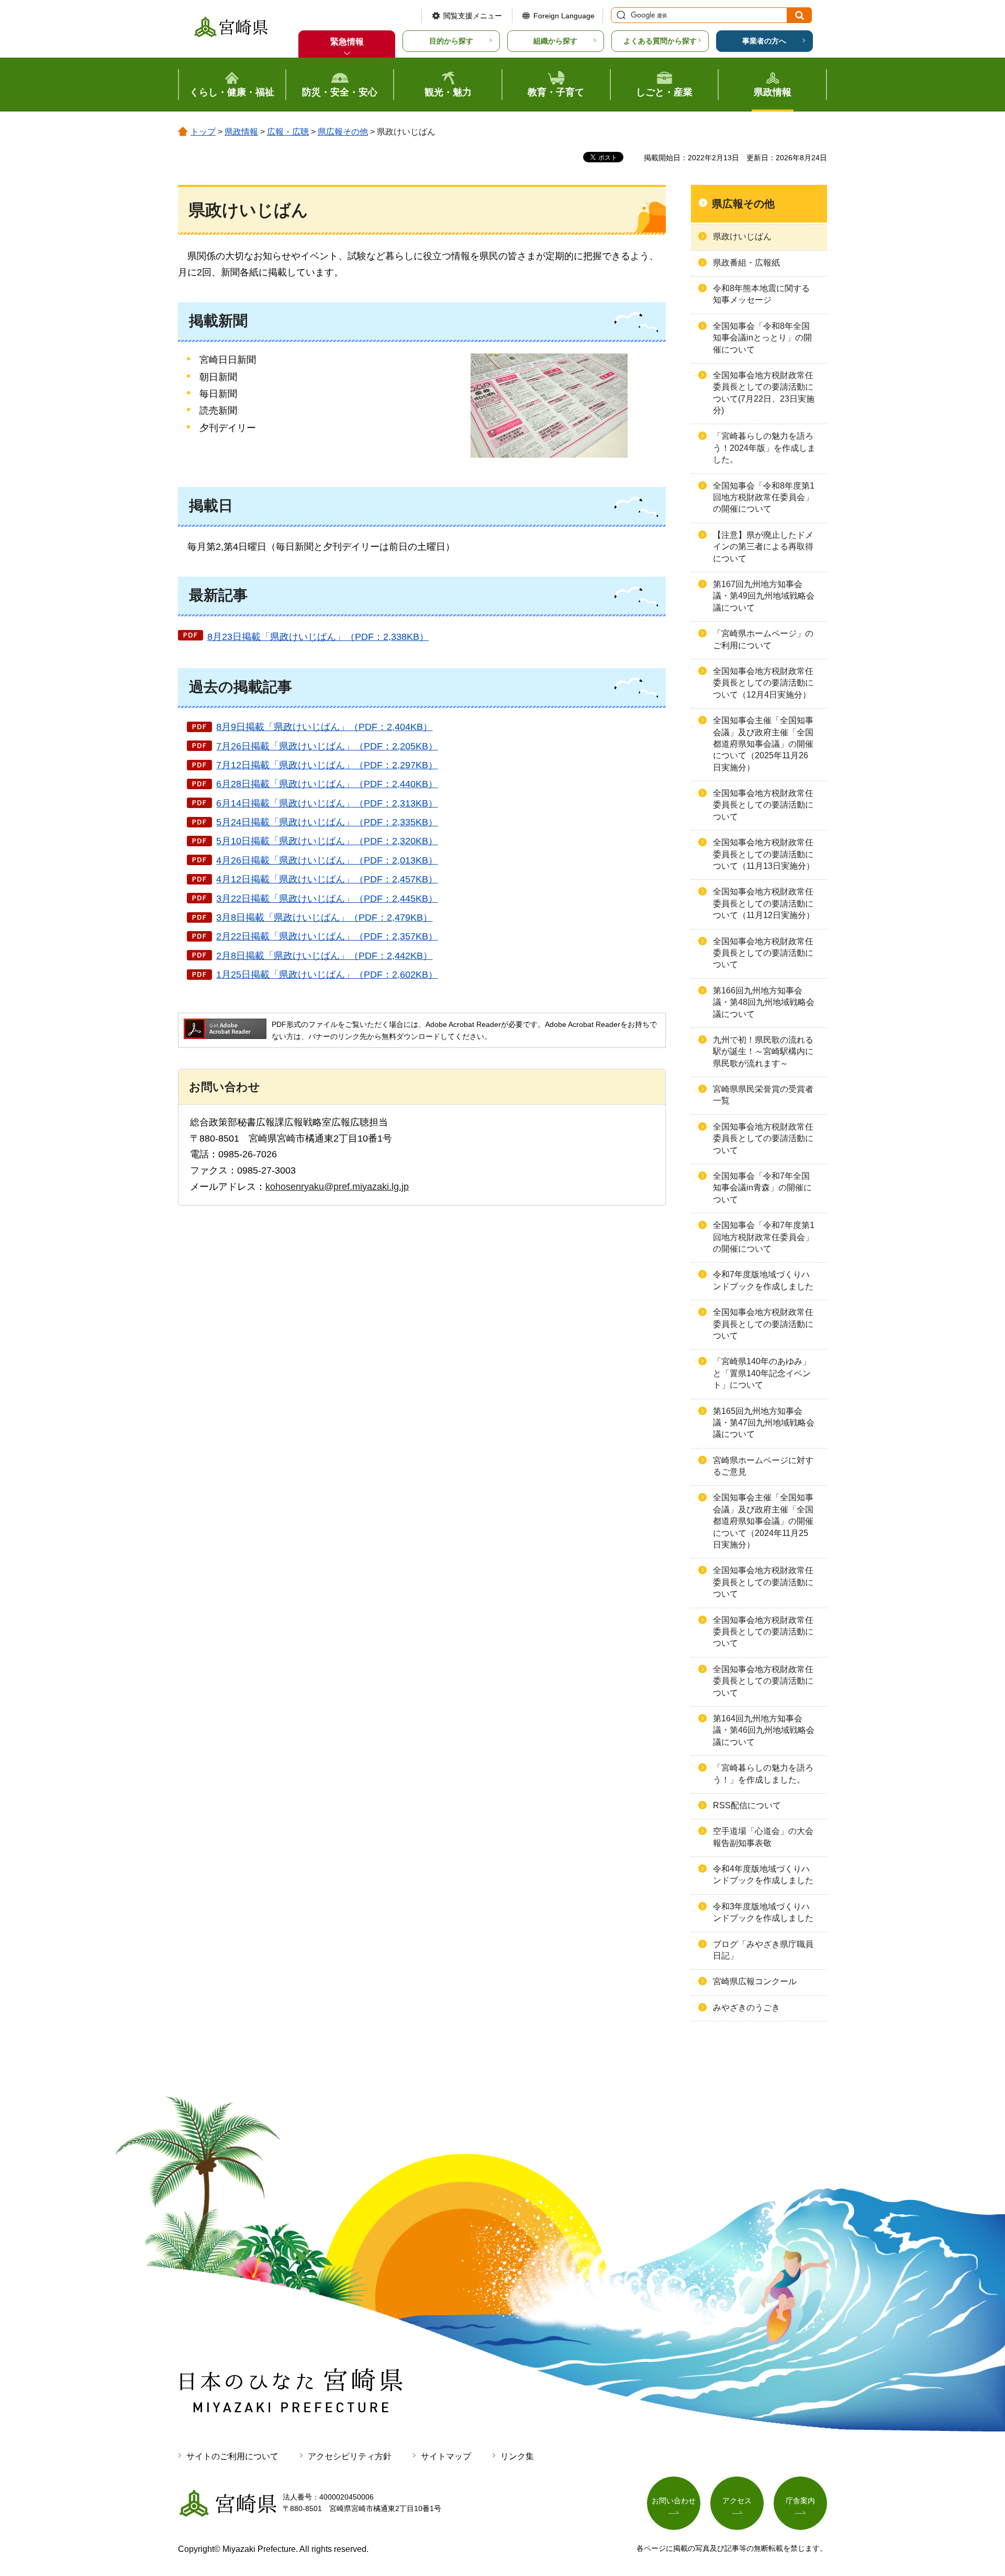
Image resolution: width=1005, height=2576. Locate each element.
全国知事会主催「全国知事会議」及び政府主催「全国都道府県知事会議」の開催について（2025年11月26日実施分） (763, 744)
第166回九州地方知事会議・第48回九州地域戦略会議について (764, 1002)
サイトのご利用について (232, 2456)
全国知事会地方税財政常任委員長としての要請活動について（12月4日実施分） (763, 683)
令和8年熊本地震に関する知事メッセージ (761, 294)
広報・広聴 (288, 132)
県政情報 (241, 132)
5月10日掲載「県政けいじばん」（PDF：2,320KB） (327, 841)
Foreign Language (564, 16)
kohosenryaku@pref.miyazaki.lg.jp (337, 1187)
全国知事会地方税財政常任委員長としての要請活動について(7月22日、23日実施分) (764, 393)
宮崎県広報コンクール (755, 1981)
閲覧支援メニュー (473, 16)
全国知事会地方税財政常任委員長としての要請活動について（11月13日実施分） (764, 854)
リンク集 (517, 2456)
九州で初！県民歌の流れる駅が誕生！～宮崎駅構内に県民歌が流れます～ (763, 1052)
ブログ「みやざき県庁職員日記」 (763, 1950)
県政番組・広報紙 (746, 263)
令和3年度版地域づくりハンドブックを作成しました (763, 1912)
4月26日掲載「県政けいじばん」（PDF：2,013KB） (327, 860)
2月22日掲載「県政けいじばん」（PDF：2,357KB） (327, 936)
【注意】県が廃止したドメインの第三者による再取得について (763, 547)
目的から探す (451, 41)
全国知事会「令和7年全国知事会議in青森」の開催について (762, 1188)
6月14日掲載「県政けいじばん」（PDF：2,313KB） (327, 803)
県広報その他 (343, 132)
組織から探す (555, 41)
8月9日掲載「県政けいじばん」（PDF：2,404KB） (324, 727)
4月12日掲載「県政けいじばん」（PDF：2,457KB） (327, 879)
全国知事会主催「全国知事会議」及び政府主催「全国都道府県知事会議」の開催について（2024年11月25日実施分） (763, 1521)
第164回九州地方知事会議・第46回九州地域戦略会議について (764, 1730)
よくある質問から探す (660, 41)
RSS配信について (747, 1805)
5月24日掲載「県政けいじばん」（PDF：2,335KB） (327, 822)
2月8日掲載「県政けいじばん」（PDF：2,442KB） (324, 956)
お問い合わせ (674, 2501)
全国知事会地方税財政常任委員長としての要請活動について (763, 805)
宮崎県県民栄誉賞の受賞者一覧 (763, 1095)
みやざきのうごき (746, 2008)
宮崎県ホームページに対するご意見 (763, 1466)
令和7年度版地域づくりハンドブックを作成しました (763, 1280)
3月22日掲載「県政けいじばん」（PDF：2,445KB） (327, 899)
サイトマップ (446, 2456)
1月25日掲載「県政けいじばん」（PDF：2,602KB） (327, 975)
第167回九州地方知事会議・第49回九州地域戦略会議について (764, 596)
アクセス (737, 2501)
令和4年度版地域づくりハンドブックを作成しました (763, 1875)
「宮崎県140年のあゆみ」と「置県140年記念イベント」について (762, 1373)
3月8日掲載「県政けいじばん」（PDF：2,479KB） (324, 917)
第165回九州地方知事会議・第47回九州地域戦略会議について (764, 1423)
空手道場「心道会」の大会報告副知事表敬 (763, 1837)
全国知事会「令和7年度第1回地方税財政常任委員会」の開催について (764, 1237)
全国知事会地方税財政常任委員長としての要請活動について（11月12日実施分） (764, 903)
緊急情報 (347, 42)
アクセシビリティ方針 (350, 2456)
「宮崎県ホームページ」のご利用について (763, 639)
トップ (203, 132)
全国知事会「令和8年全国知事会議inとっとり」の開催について (762, 338)
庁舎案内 (800, 2501)
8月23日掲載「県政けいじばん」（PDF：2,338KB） (318, 637)
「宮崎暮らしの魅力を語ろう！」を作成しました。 (763, 1773)
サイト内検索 (620, 15)
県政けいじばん (742, 236)
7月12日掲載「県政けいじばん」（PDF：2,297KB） (327, 765)
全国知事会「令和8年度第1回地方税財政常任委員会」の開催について (764, 497)
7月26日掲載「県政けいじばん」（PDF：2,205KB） (327, 746)
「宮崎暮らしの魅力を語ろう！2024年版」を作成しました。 (764, 448)
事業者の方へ (764, 41)
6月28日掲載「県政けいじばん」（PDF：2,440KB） (327, 784)
